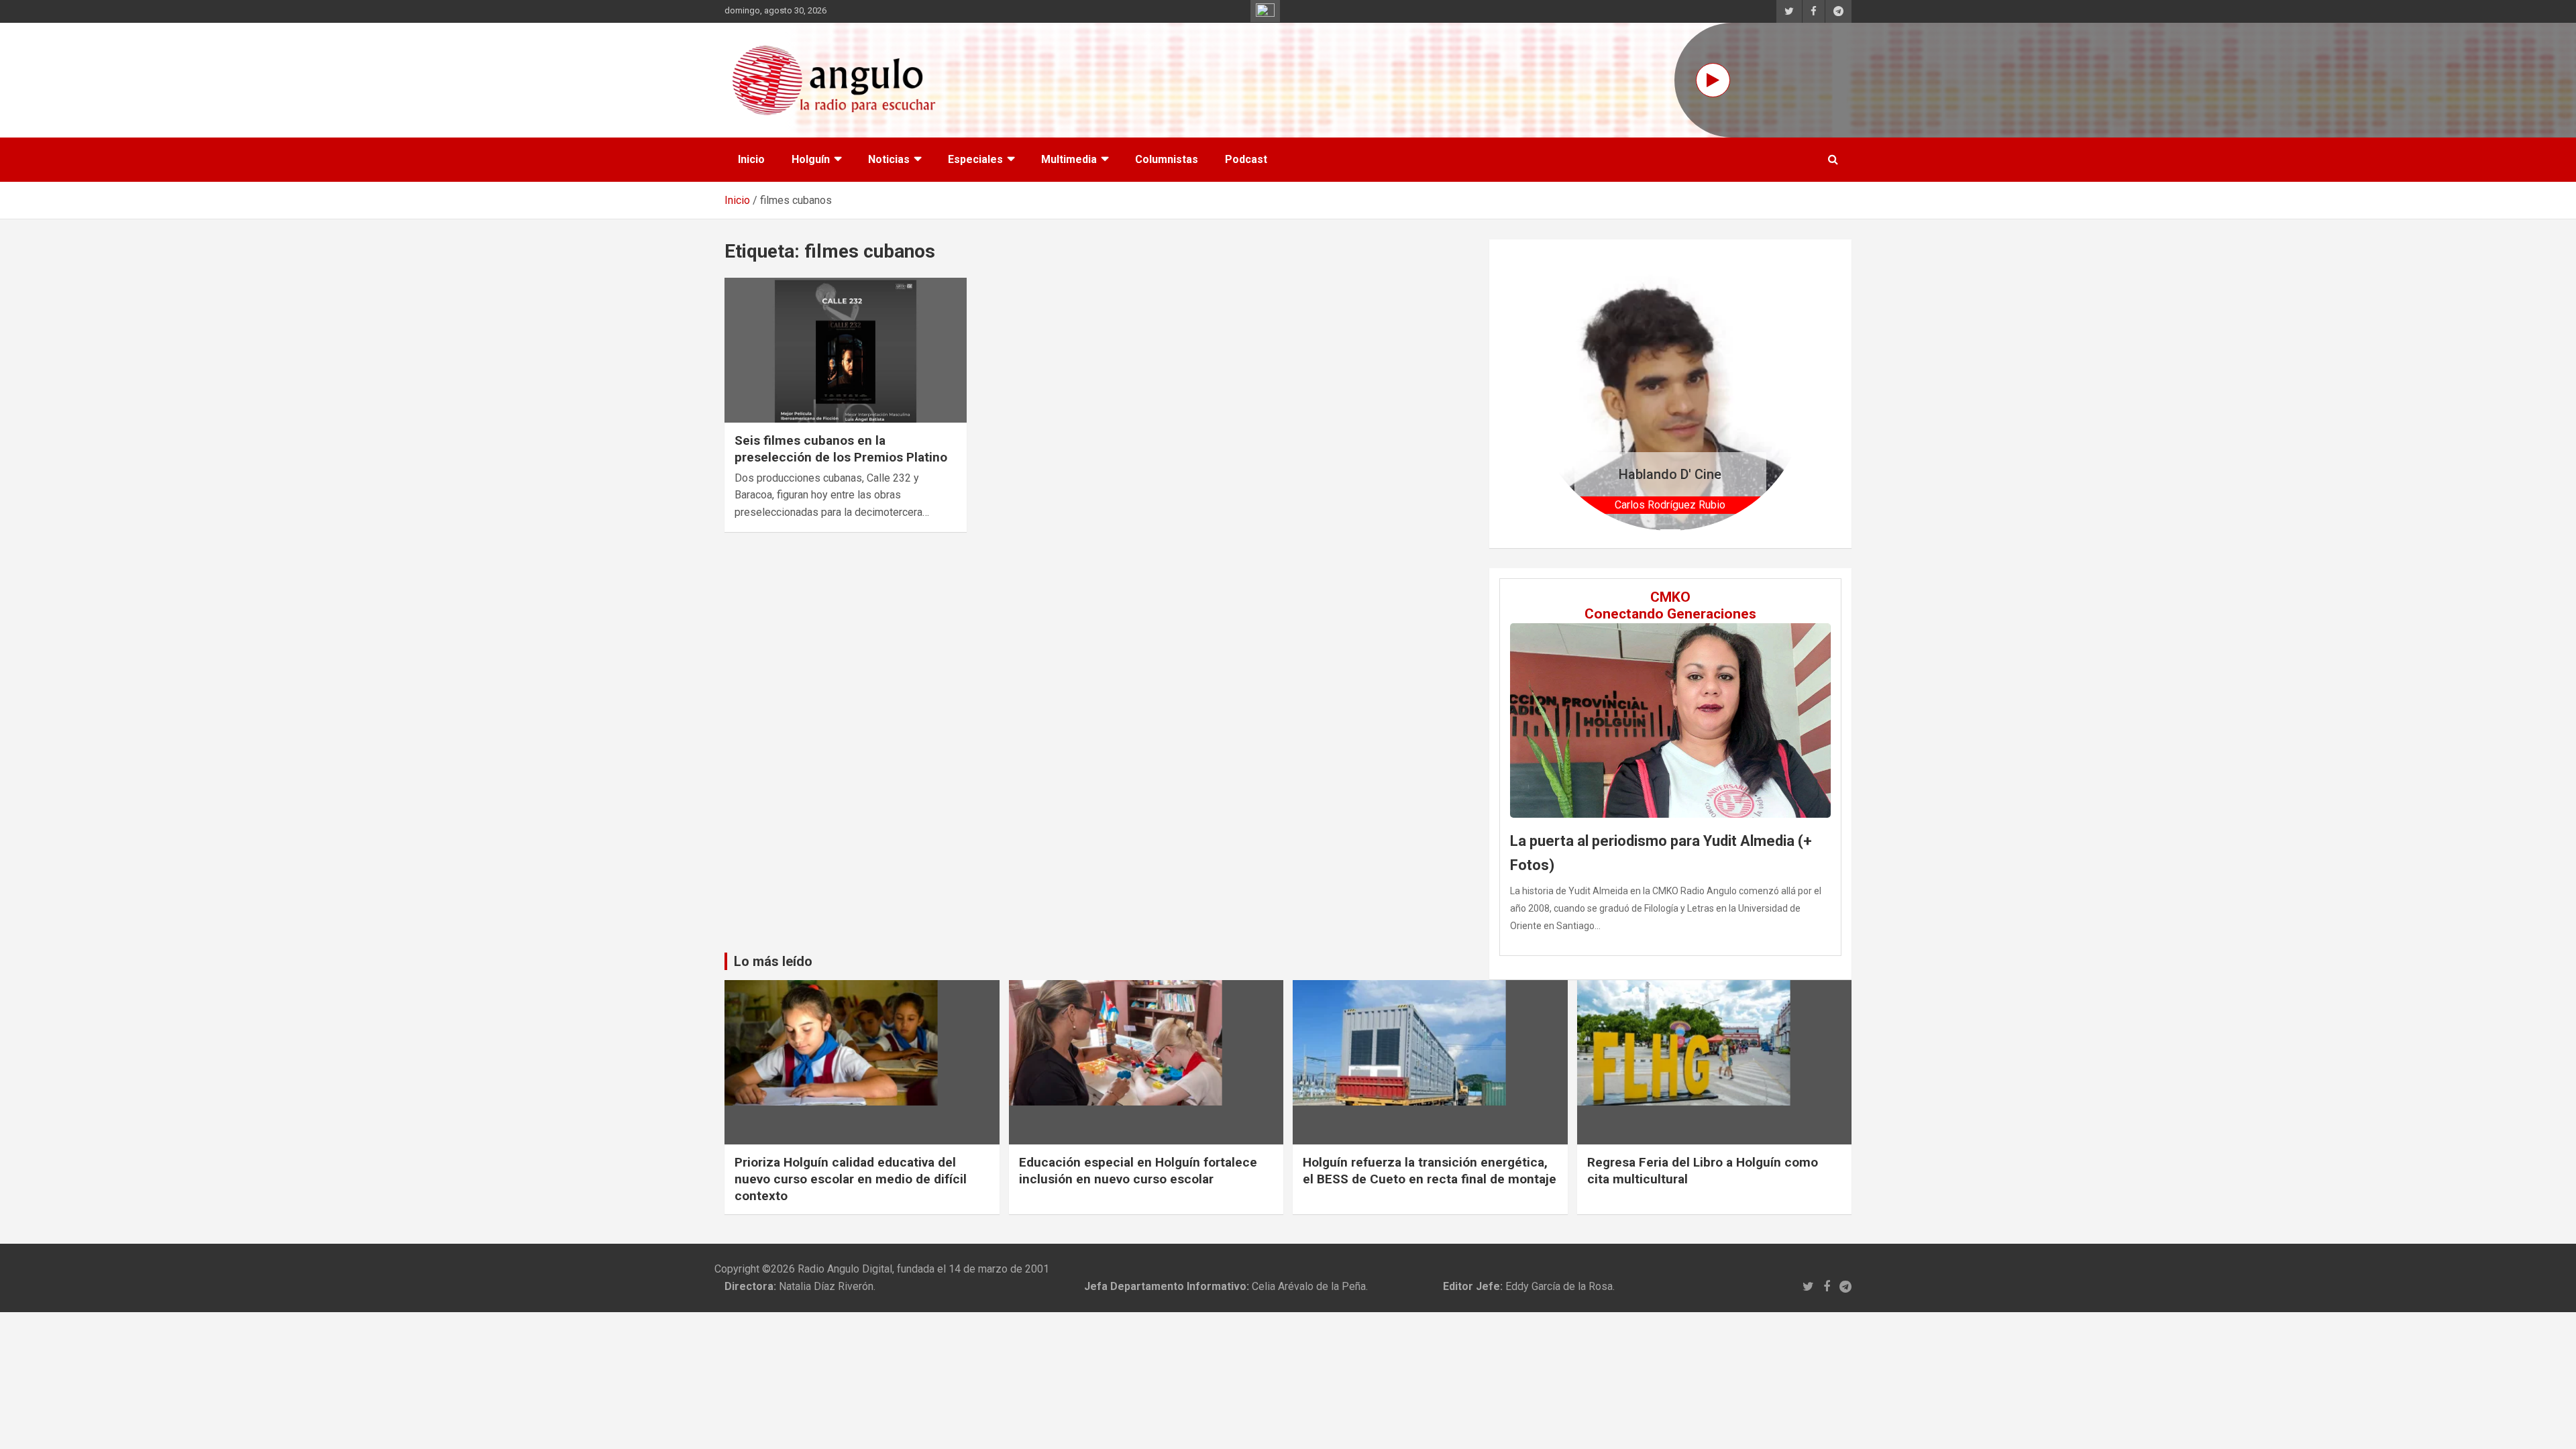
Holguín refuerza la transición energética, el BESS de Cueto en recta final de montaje (1430, 1171)
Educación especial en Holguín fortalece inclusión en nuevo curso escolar (1138, 1171)
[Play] (1713, 80)
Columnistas (1167, 159)
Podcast (1246, 159)
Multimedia (1069, 159)
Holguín (811, 159)
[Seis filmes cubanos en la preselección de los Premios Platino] (846, 350)
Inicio (751, 159)
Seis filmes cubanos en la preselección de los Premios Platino (841, 449)
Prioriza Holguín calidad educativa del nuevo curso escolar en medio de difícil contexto (851, 1179)
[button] (1554, 393)
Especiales (975, 159)
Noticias (889, 159)
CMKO (1670, 597)
